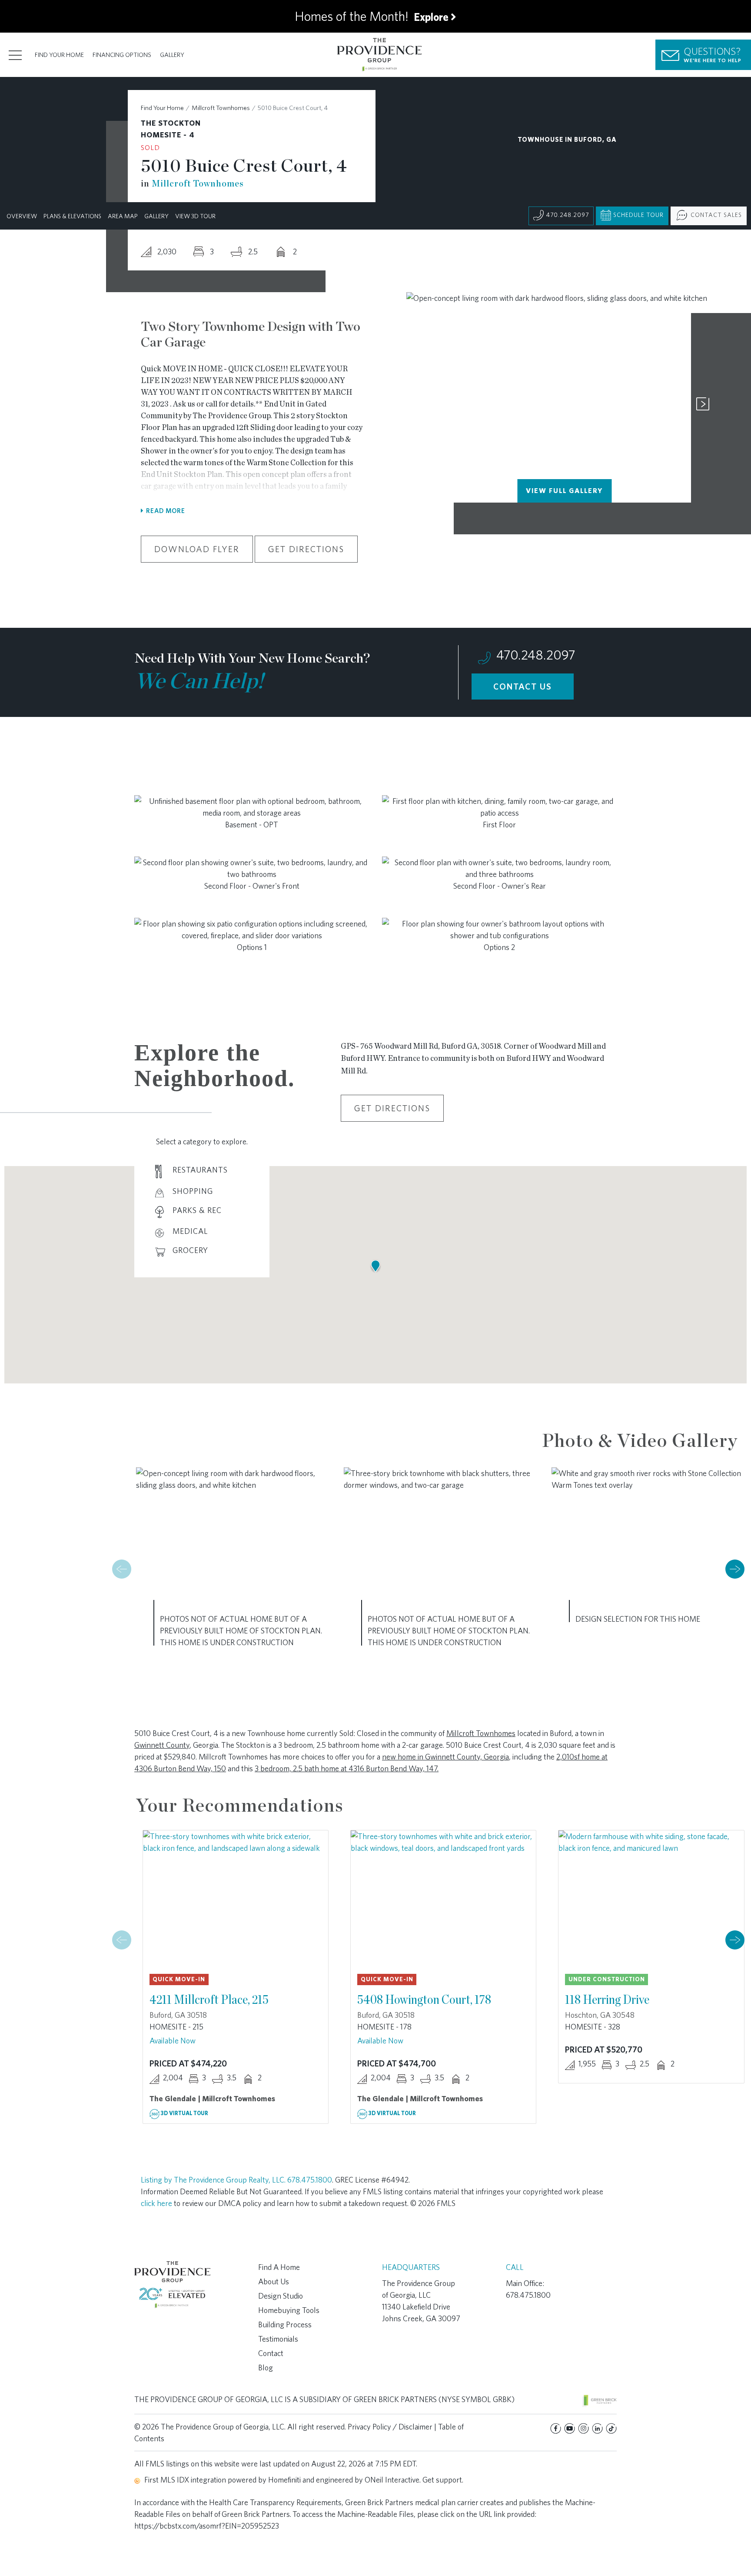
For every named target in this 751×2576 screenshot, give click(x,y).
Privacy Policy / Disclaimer (390, 2427)
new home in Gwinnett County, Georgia (445, 1757)
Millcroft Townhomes (221, 108)
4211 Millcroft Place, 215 (209, 1999)
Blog (266, 2368)
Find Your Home (59, 55)
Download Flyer (197, 549)
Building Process (285, 2324)
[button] (735, 1569)
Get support (442, 2480)
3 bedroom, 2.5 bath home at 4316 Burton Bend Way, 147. (347, 1768)
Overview (22, 216)
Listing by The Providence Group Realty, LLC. (214, 2180)
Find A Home (279, 2267)
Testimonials (278, 2339)
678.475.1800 (310, 2180)
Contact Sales (716, 215)
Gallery (172, 55)
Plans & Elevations (72, 216)
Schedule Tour (638, 215)
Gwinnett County (162, 1745)
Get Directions (306, 549)
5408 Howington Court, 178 (424, 1999)
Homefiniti (284, 2480)
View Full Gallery (564, 491)
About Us (274, 2281)
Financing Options (122, 55)
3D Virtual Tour (184, 2113)
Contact (271, 2353)
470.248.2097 (567, 215)
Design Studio (281, 2296)
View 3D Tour (195, 216)
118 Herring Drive (607, 1999)
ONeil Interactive (392, 2480)
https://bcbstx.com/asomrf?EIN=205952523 (207, 2526)
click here (156, 2203)
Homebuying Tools (289, 2310)
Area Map (123, 216)
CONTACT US (523, 686)
